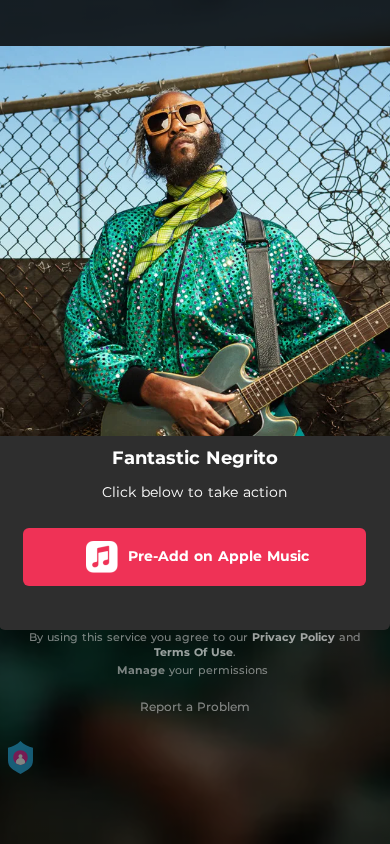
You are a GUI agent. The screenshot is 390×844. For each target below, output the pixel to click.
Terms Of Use (193, 652)
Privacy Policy (293, 637)
